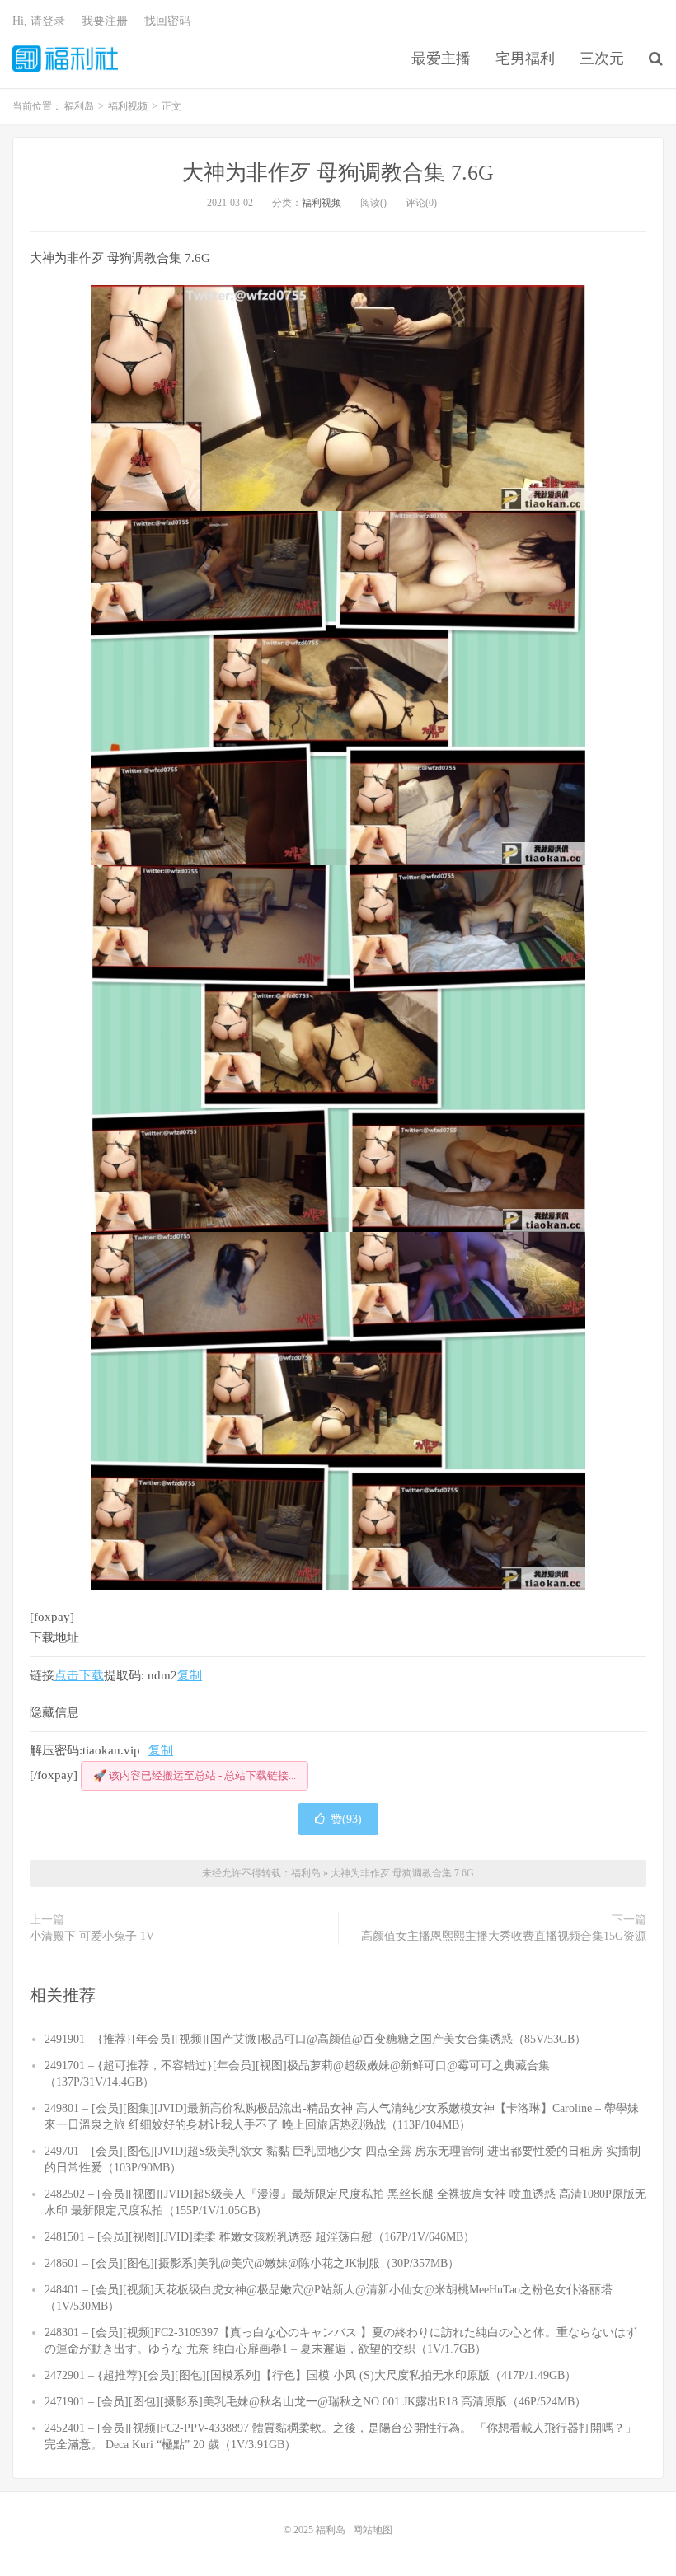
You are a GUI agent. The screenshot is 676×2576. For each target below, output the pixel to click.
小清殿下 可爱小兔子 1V (92, 1936)
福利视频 (322, 203)
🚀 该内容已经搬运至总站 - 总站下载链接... (195, 1775)
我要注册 (105, 21)
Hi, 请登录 (39, 21)
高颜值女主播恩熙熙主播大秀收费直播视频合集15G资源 (504, 1936)
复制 (190, 1675)
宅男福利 (525, 59)
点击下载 (79, 1675)
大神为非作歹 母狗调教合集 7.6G (338, 173)
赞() (346, 1819)
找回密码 (167, 21)
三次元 (602, 59)
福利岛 (65, 59)
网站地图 (373, 2530)
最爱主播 (441, 59)
